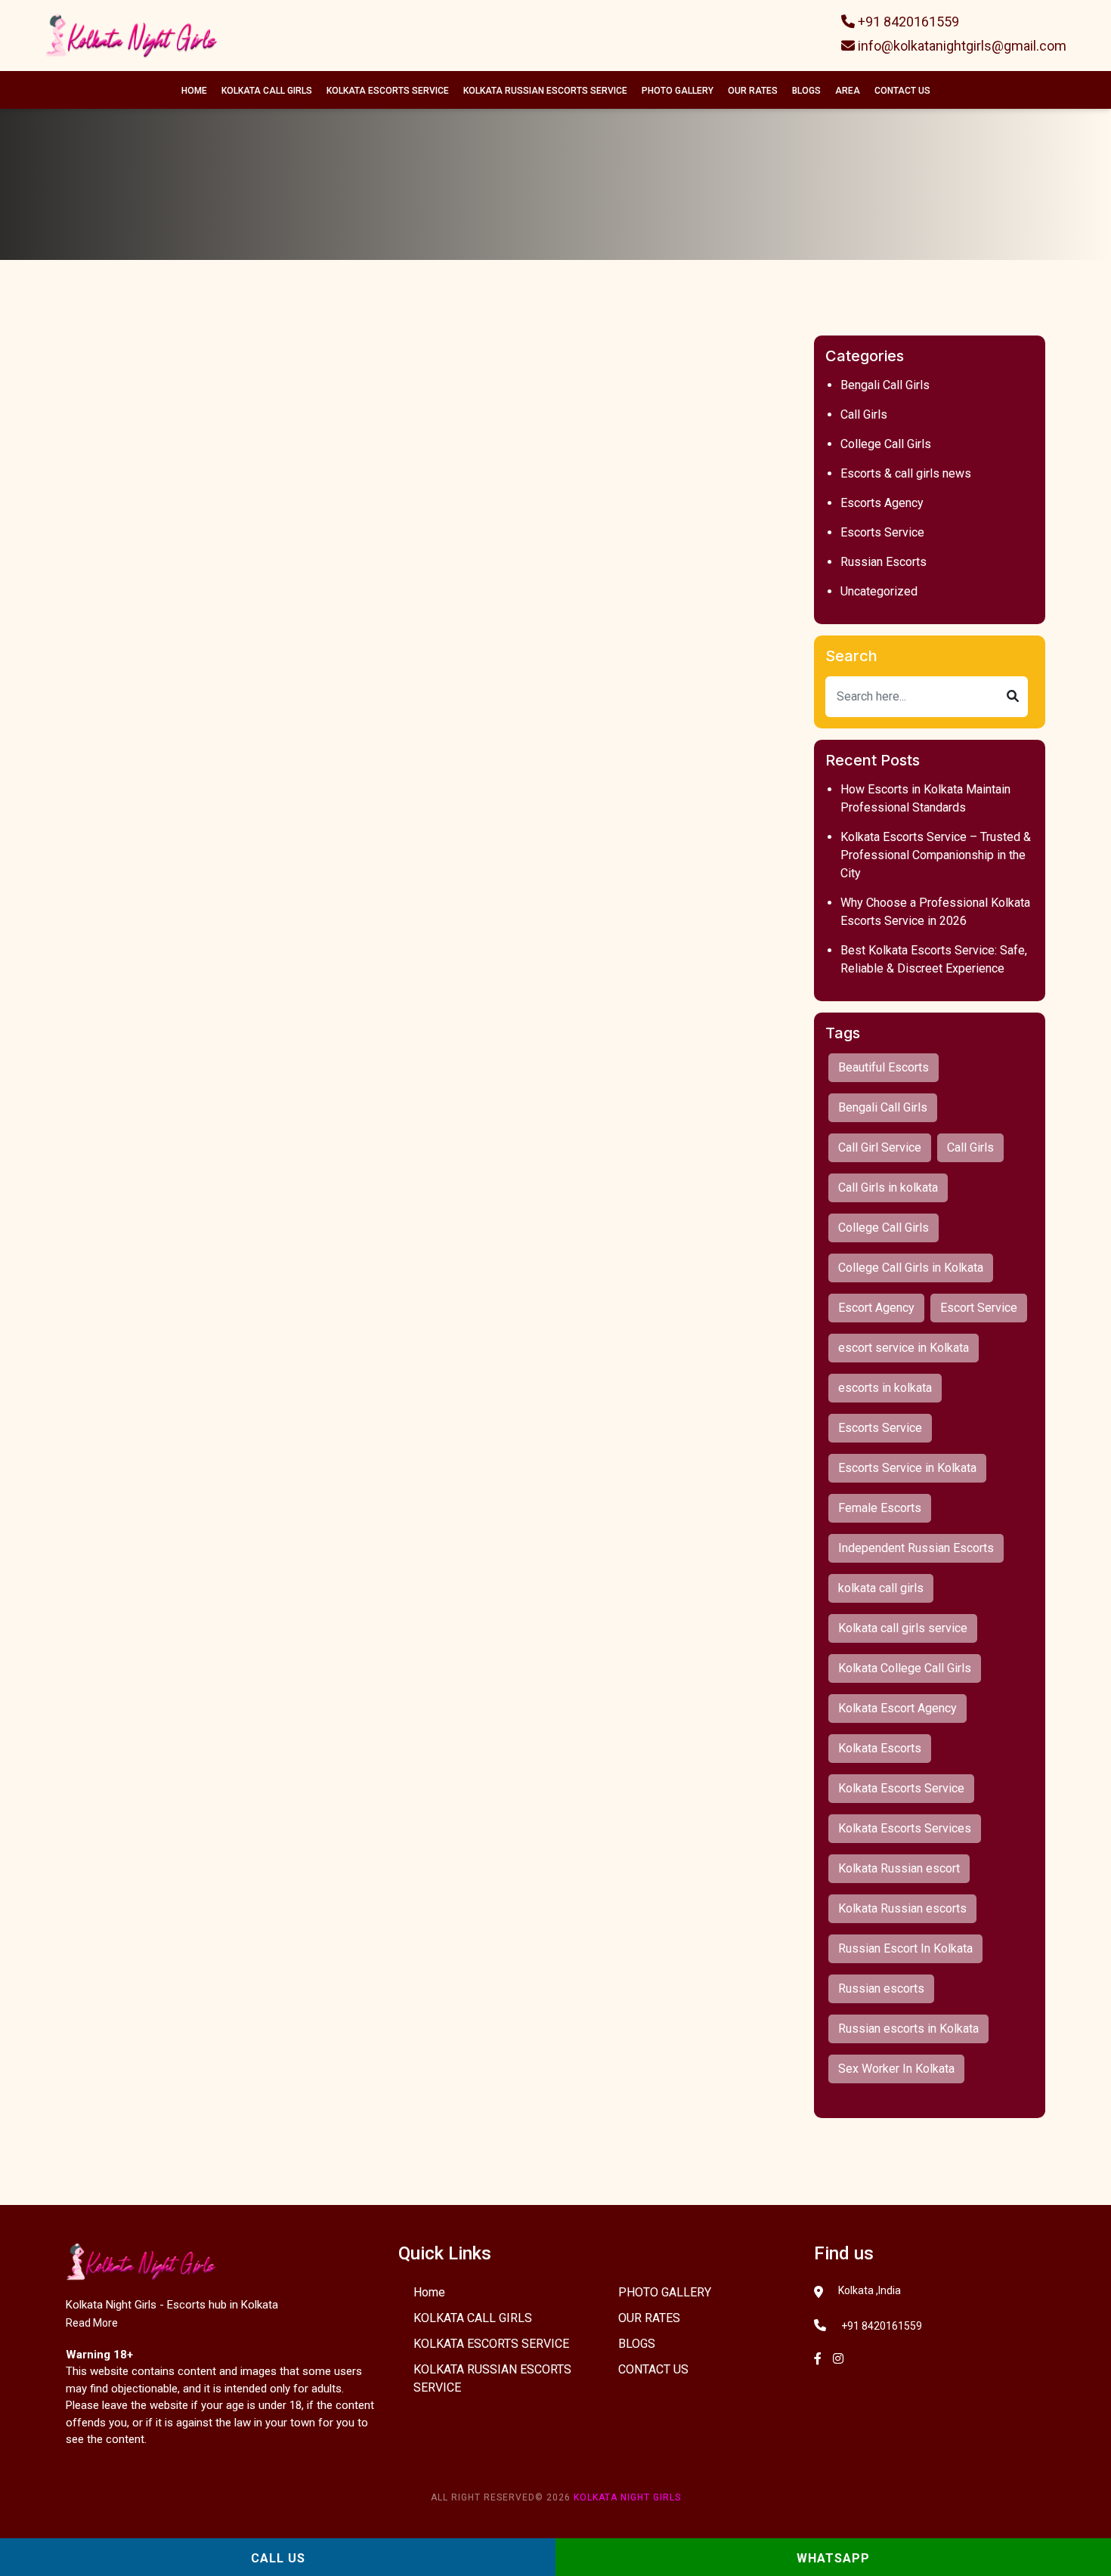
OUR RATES (753, 91)
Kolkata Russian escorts (902, 1908)
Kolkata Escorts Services (905, 1828)
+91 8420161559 (907, 22)
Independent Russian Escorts (916, 1548)
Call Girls (864, 414)
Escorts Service (882, 532)
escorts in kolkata (885, 1388)
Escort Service (979, 1308)
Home (194, 91)
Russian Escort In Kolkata (905, 1948)
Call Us (278, 2558)
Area (848, 91)
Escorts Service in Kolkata (907, 1468)
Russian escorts (881, 1988)
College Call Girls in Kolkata (911, 1268)
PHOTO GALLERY (678, 91)
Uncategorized (879, 591)
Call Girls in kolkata (888, 1187)
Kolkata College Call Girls (905, 1668)
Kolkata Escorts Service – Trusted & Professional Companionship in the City (936, 855)
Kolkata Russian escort (899, 1868)
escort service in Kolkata (904, 1348)
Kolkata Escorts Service (901, 1788)
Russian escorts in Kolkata (908, 2029)
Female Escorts (880, 1508)
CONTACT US (902, 91)
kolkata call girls (881, 1588)
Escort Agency (876, 1308)
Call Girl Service (880, 1147)
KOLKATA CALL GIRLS (267, 91)
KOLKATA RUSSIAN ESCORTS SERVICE (545, 91)
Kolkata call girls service (903, 1628)
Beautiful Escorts (884, 1067)
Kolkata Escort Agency (897, 1708)
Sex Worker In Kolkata (896, 2069)
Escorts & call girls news (906, 473)
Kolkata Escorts (880, 1748)
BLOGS (806, 91)
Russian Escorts (884, 562)
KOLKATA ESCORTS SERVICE (388, 91)
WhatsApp (833, 2558)
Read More (92, 2323)
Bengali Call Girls (885, 385)
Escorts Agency (882, 503)
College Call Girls (886, 444)
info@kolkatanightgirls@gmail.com (961, 46)
